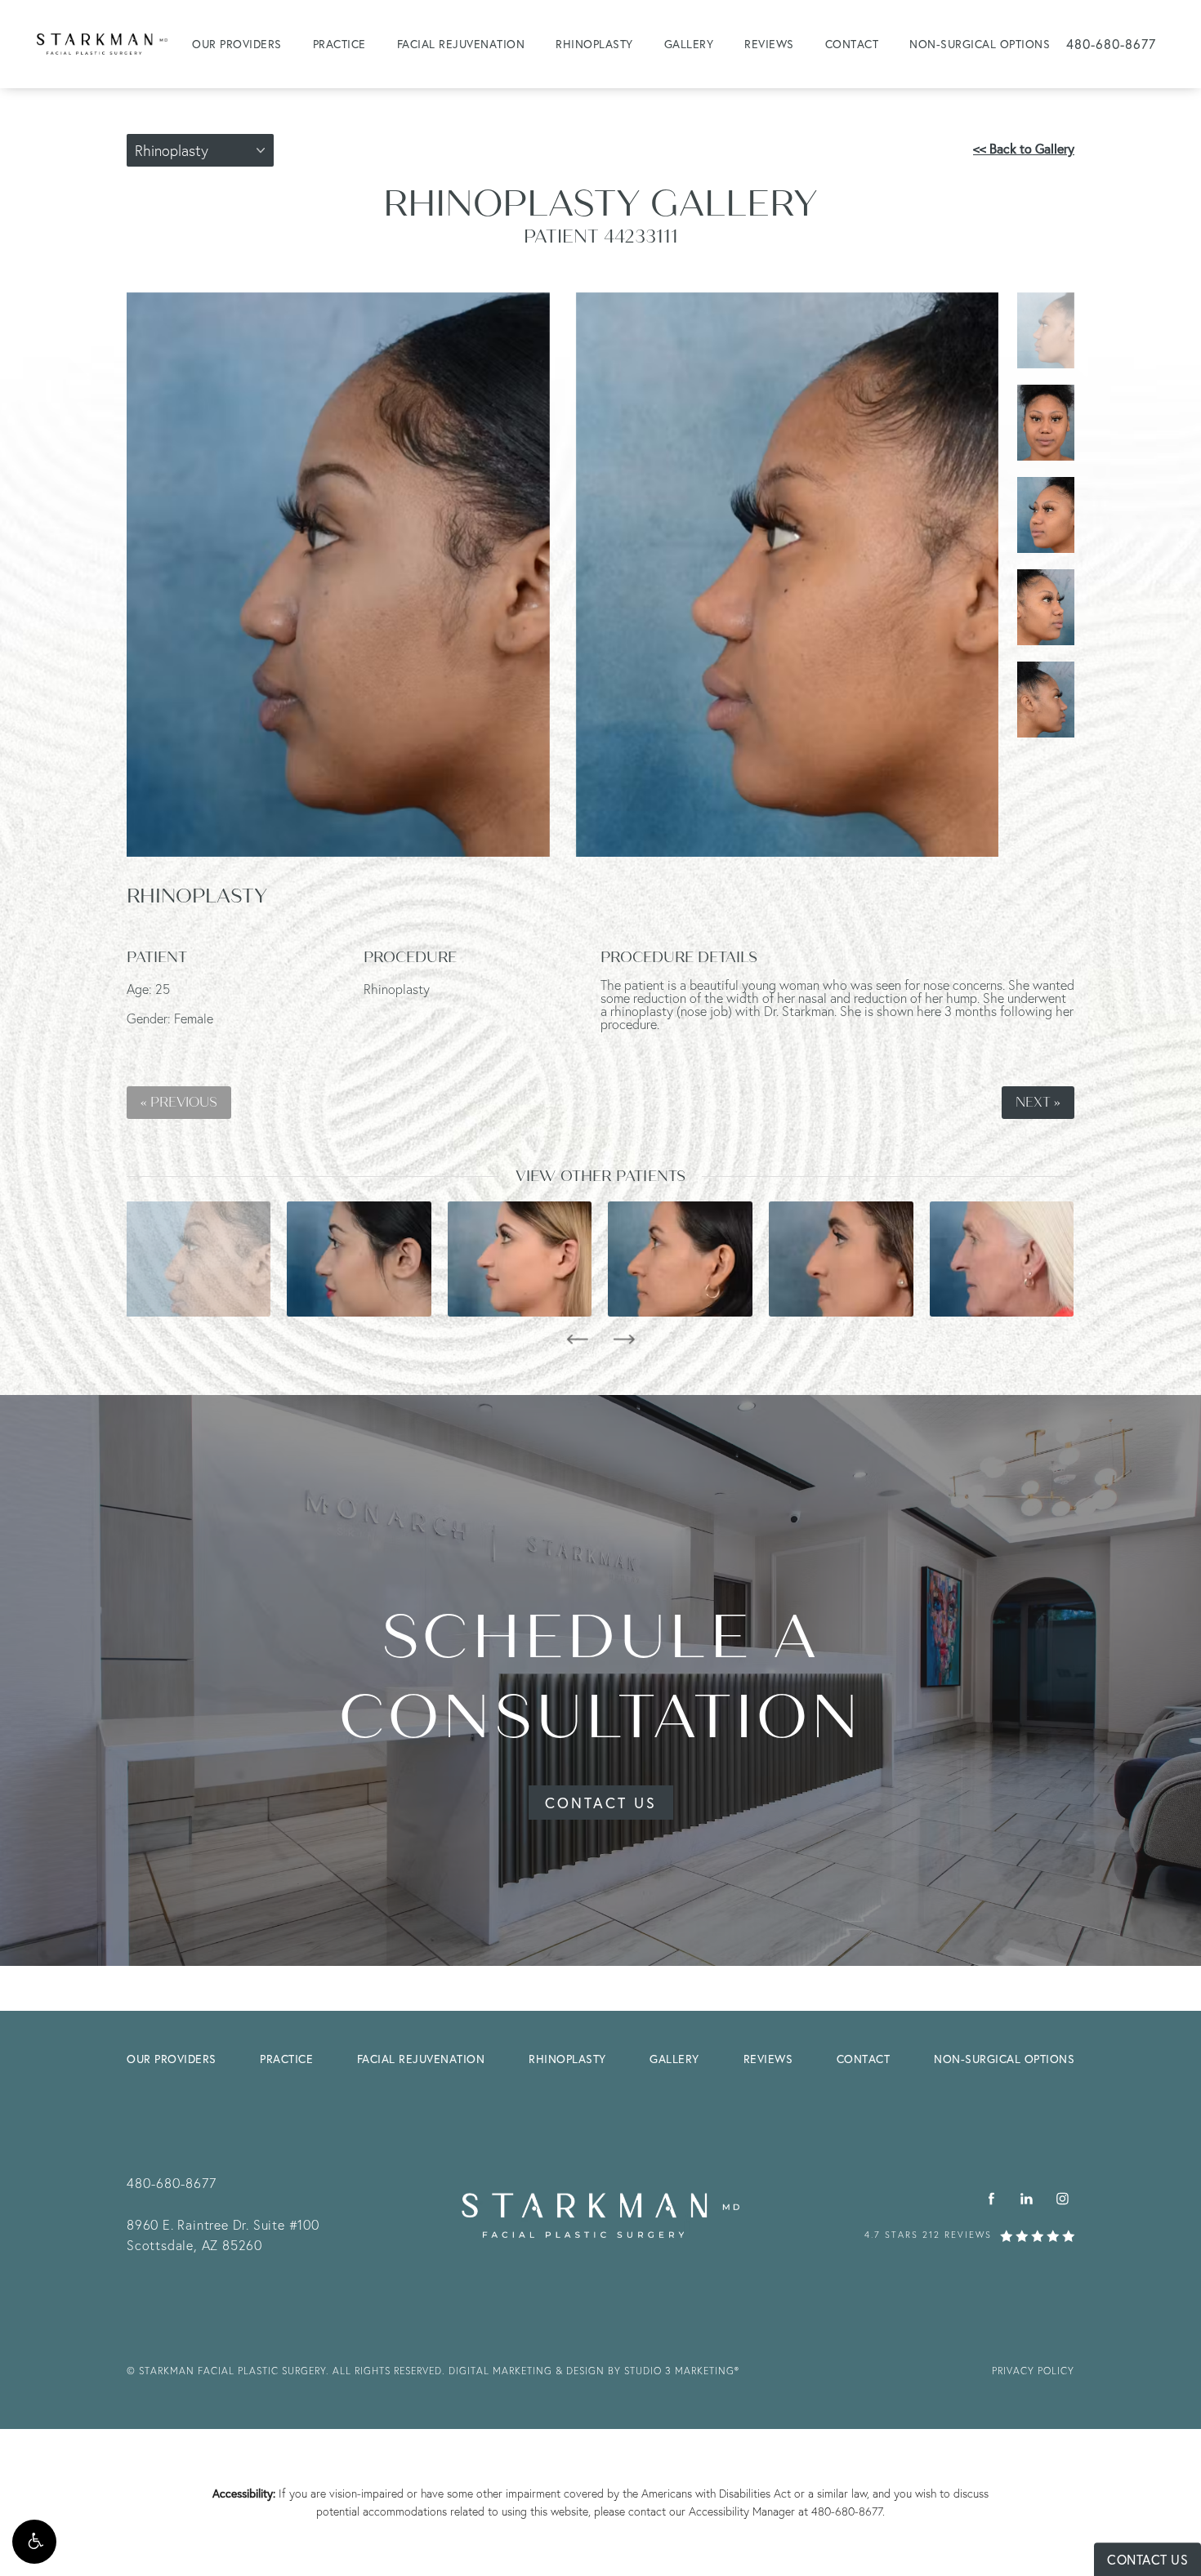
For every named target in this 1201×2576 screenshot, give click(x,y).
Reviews (769, 44)
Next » (1038, 1103)
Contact (852, 44)
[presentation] (577, 1339)
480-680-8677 (847, 2511)
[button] (34, 2542)
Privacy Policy (1033, 2371)
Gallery (689, 44)
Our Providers (237, 44)
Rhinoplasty (594, 44)
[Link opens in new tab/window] (991, 2199)
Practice (339, 44)
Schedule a (601, 1677)
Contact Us (601, 1803)
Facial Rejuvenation (461, 44)
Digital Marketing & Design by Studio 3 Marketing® (594, 2371)
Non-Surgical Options (980, 44)
